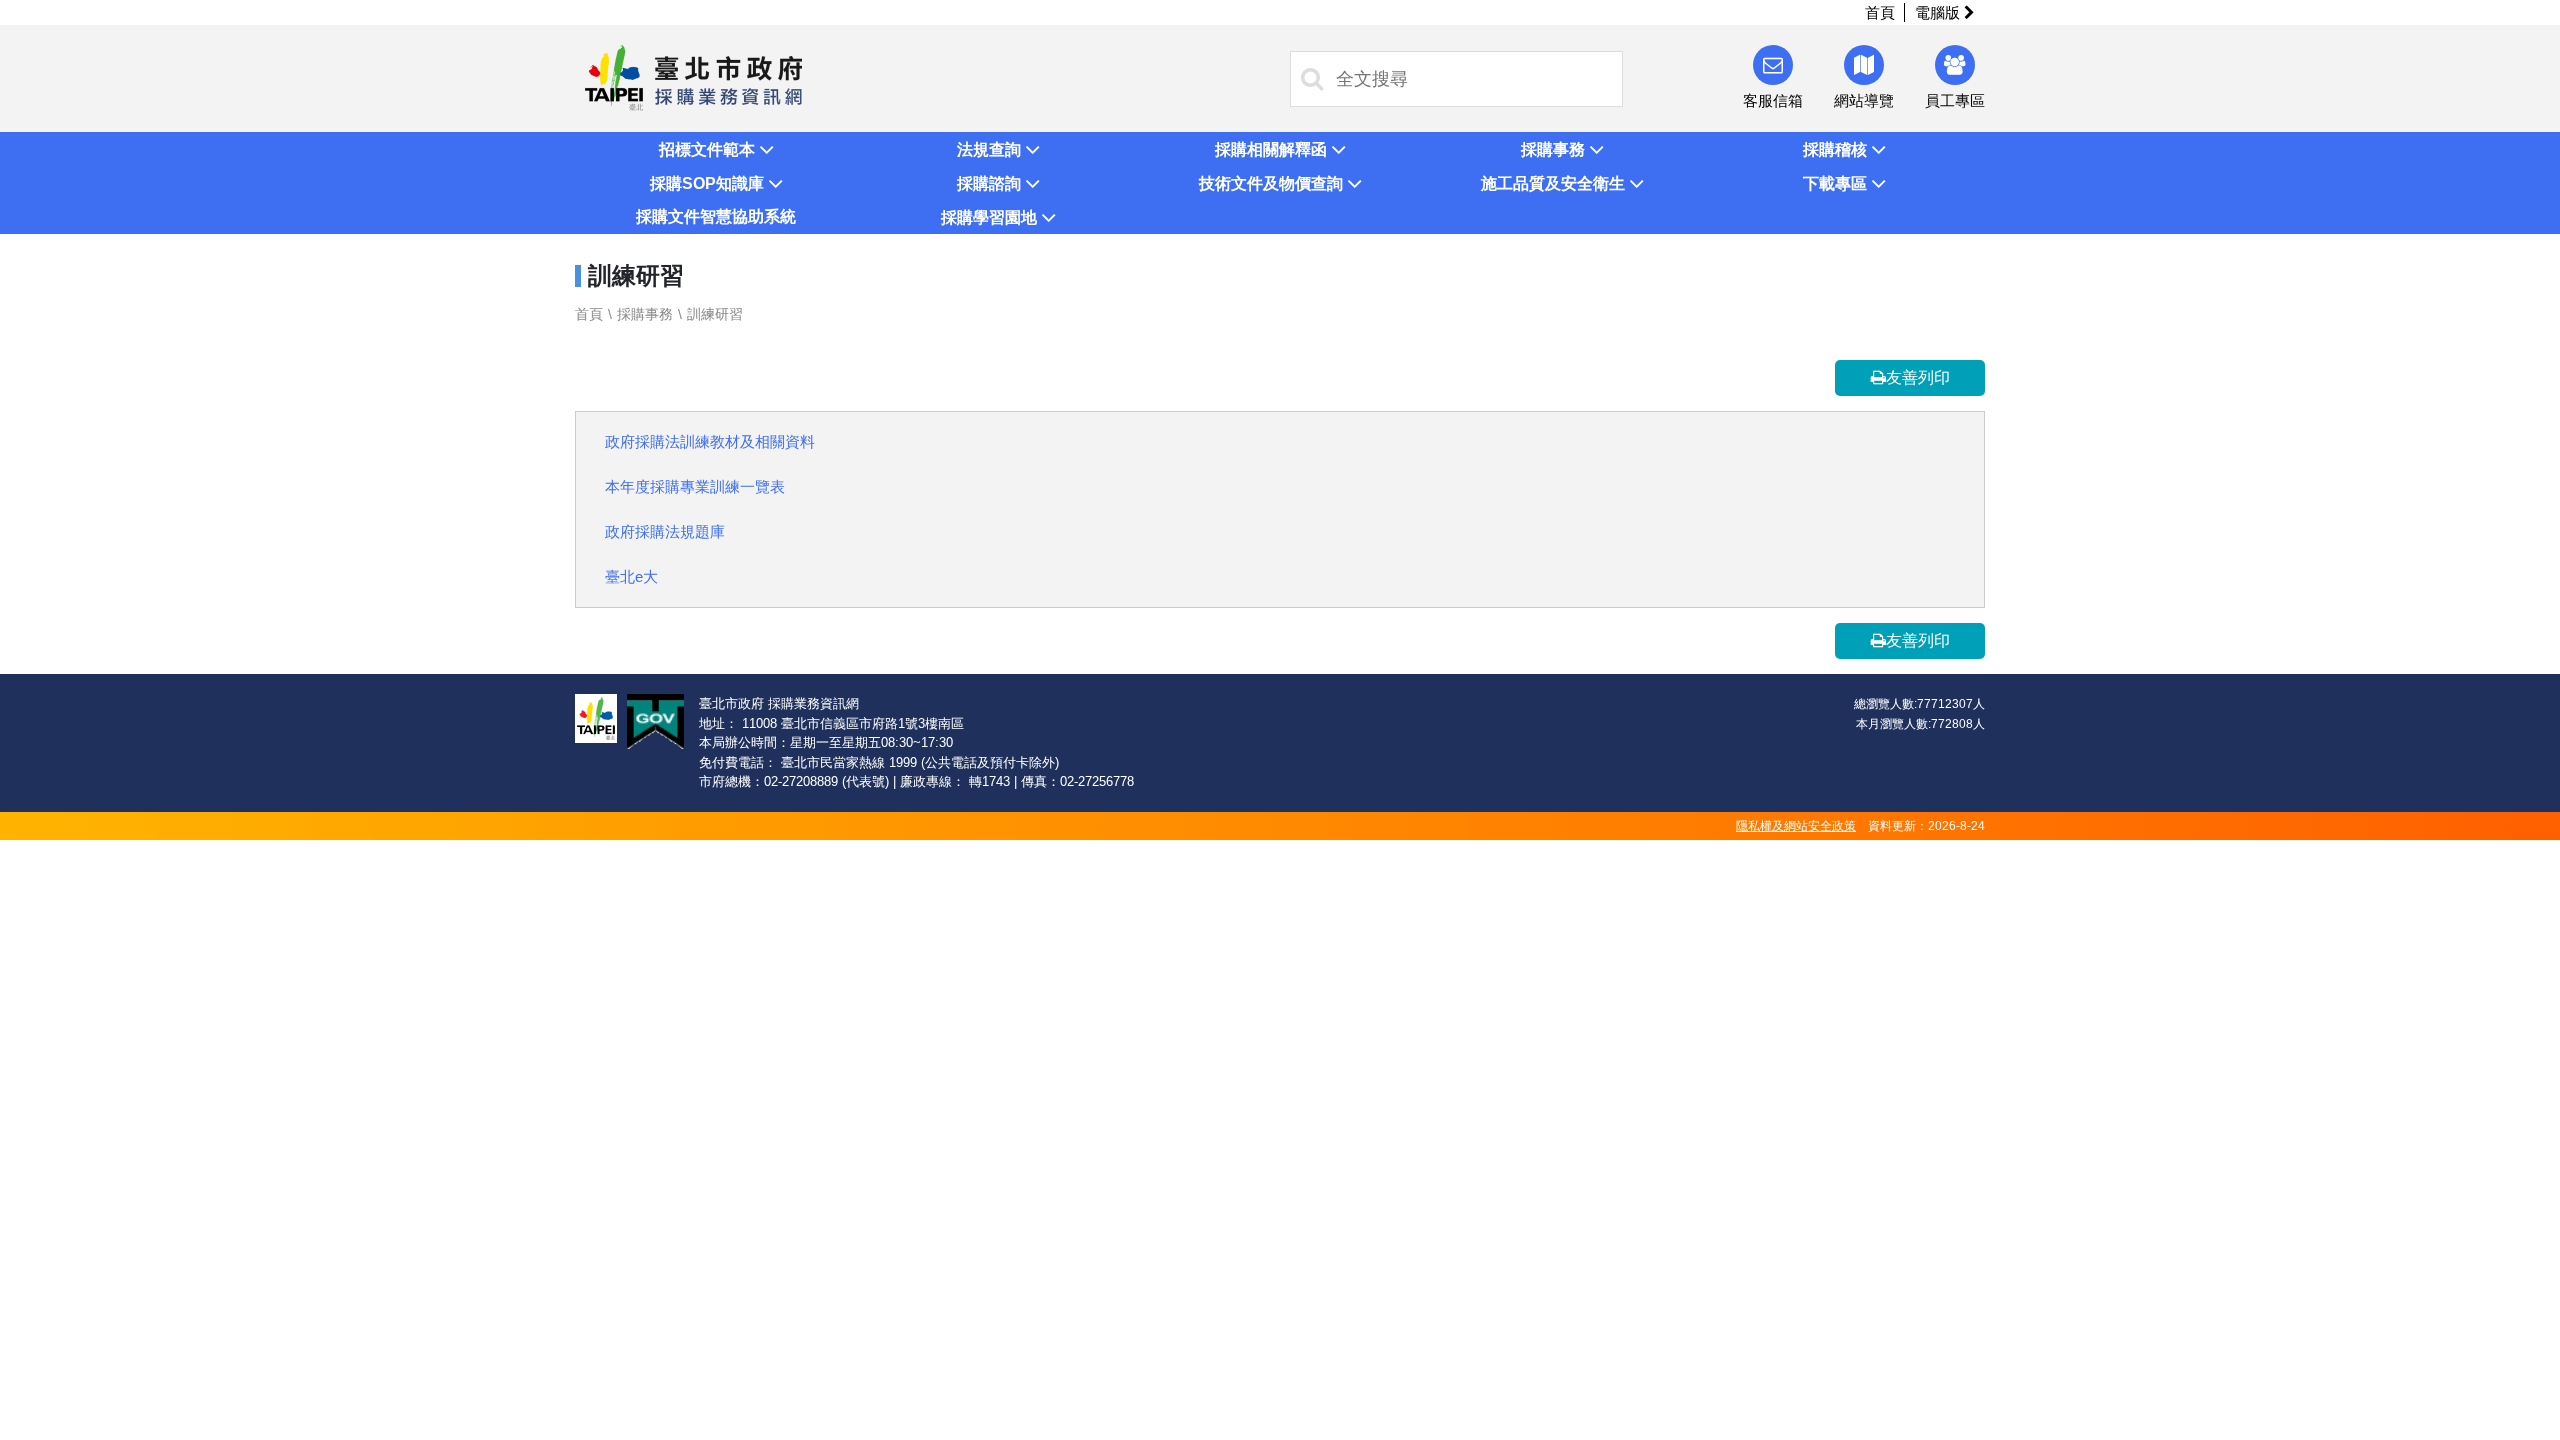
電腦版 (1939, 12)
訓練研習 (715, 314)
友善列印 (1918, 377)
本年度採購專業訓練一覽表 (695, 486)
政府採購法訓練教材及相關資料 (710, 441)
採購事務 (645, 314)
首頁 (1880, 12)
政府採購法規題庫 (665, 531)
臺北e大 (631, 576)
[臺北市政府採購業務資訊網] (693, 76)
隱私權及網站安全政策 (1796, 826)
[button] (716, 149)
